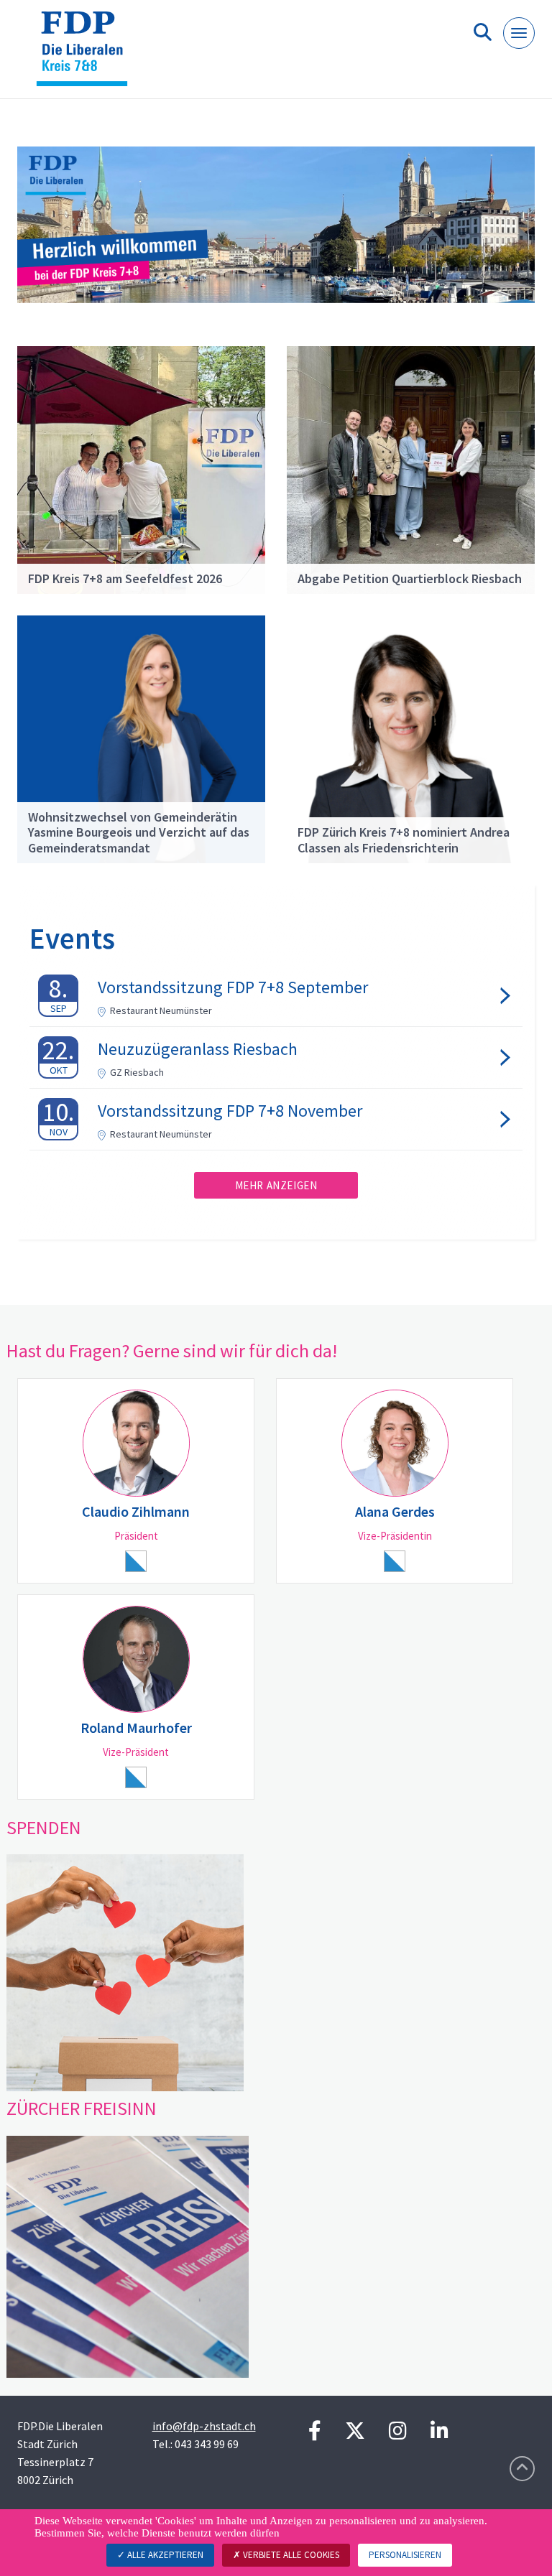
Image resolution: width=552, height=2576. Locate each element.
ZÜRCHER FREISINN (82, 2108)
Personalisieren (405, 2555)
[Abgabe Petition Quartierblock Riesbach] (411, 468)
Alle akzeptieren (164, 2555)
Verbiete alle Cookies (290, 2555)
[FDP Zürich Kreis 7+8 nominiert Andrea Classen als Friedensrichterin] (411, 738)
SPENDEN (44, 1827)
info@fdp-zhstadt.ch (204, 2426)
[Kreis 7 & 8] (87, 55)
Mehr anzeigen (276, 1185)
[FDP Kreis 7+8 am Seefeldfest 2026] (141, 468)
